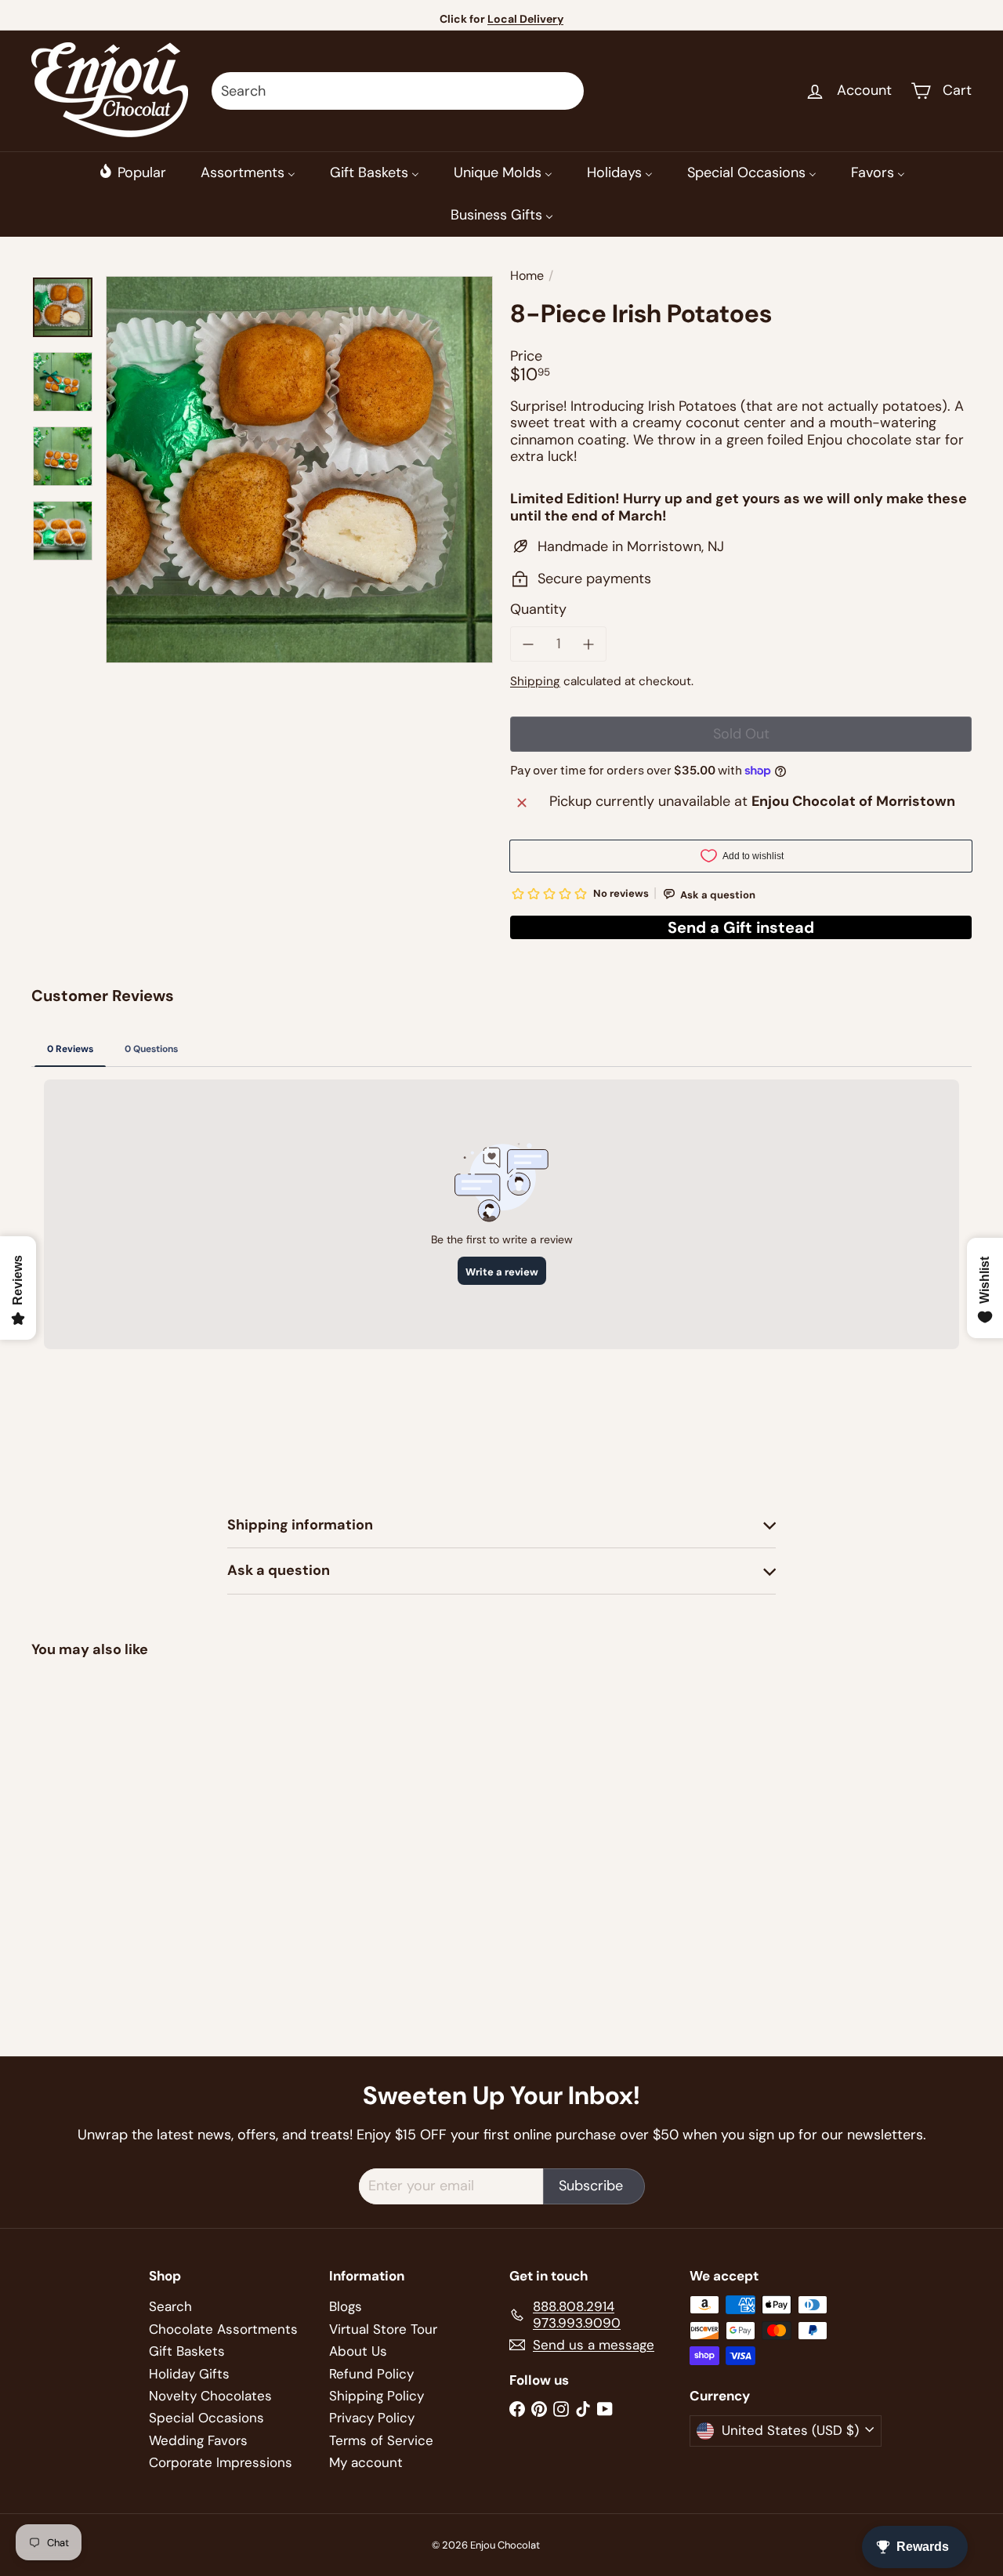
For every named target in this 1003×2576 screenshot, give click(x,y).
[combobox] (398, 91)
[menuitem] (132, 172)
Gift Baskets (187, 2351)
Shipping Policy (377, 2396)
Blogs (346, 2306)
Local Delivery (525, 19)
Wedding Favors (198, 2440)
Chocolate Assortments (223, 2329)
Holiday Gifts (189, 2374)
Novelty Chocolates (210, 2396)
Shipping (535, 681)
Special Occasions (206, 2418)
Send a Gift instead (741, 927)
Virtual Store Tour (383, 2329)
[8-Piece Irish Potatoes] (103, 1799)
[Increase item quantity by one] (589, 644)
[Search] (565, 91)
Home (527, 276)
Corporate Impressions (221, 2462)
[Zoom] (299, 470)
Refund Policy (371, 2374)
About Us (358, 2351)
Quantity (538, 610)
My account (366, 2462)
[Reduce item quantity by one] (528, 644)
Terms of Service (381, 2440)
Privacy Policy (372, 2418)
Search (170, 2306)
